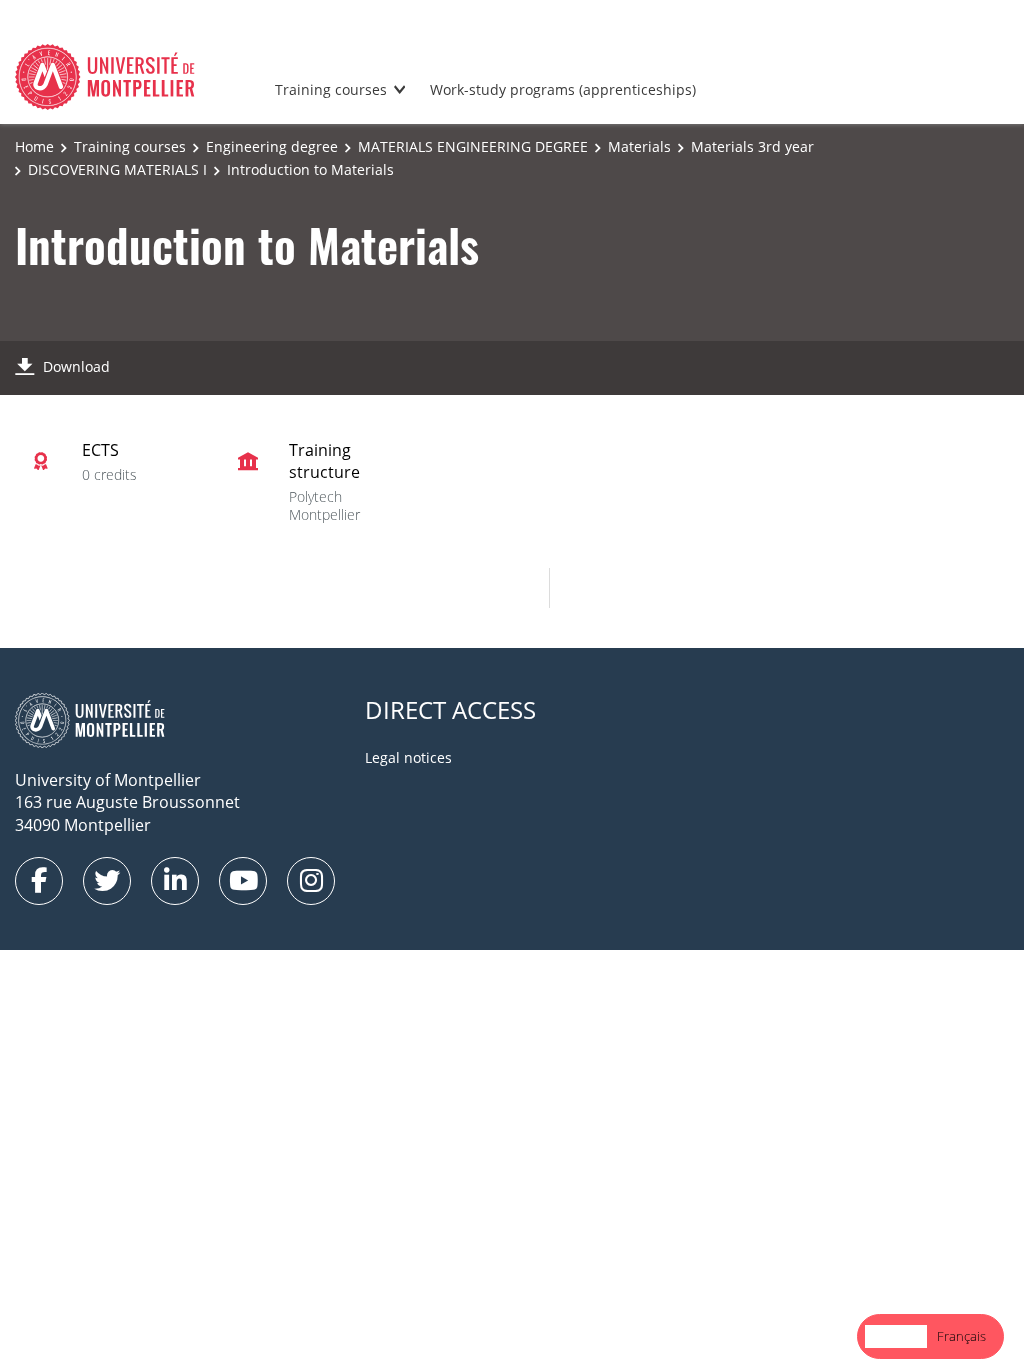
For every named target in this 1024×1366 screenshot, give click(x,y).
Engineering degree (272, 146)
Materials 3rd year (752, 146)
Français (961, 1336)
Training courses (331, 89)
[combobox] (896, 1336)
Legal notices (408, 757)
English (896, 1336)
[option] (961, 1336)
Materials (639, 146)
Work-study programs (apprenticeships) (563, 89)
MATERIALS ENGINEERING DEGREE (473, 146)
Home (34, 146)
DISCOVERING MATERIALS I (117, 169)
